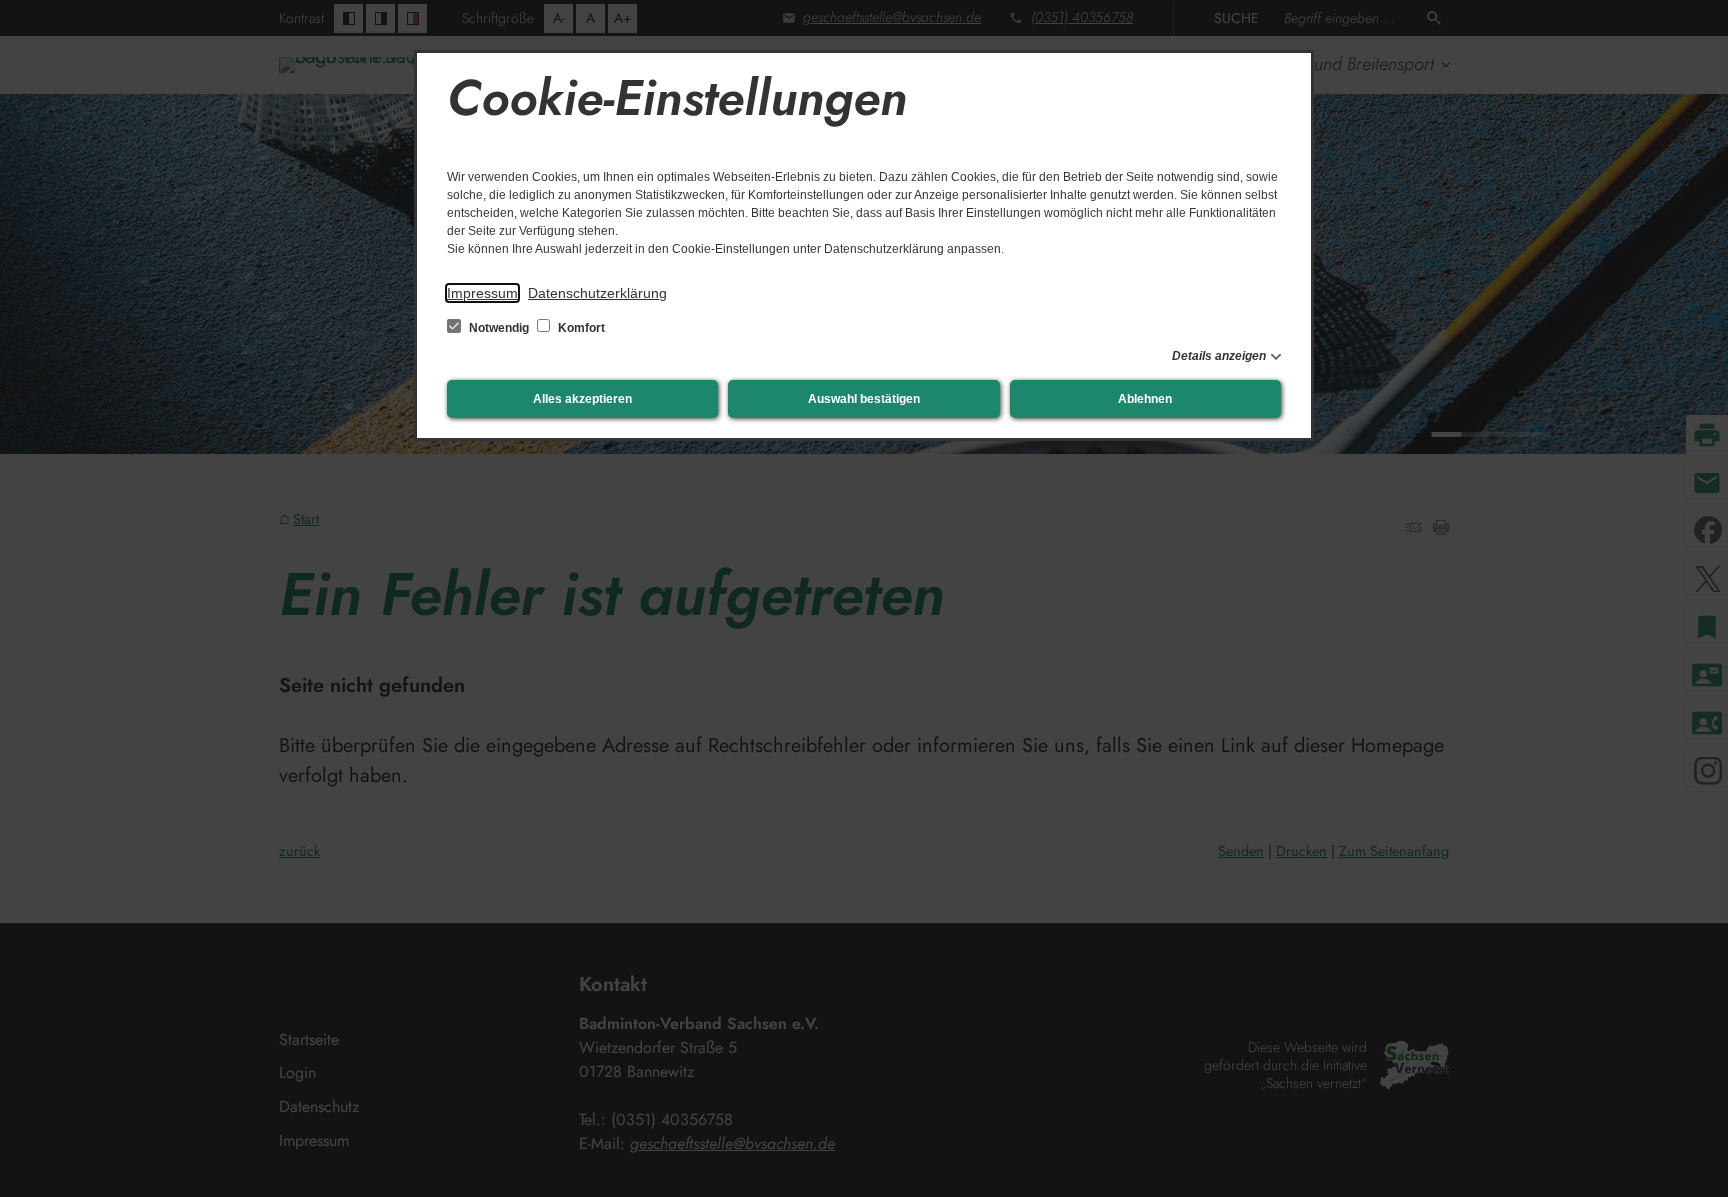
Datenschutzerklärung (597, 293)
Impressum (482, 293)
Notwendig (499, 328)
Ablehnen (1145, 399)
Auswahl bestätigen (864, 399)
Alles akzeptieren (582, 399)
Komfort (580, 328)
